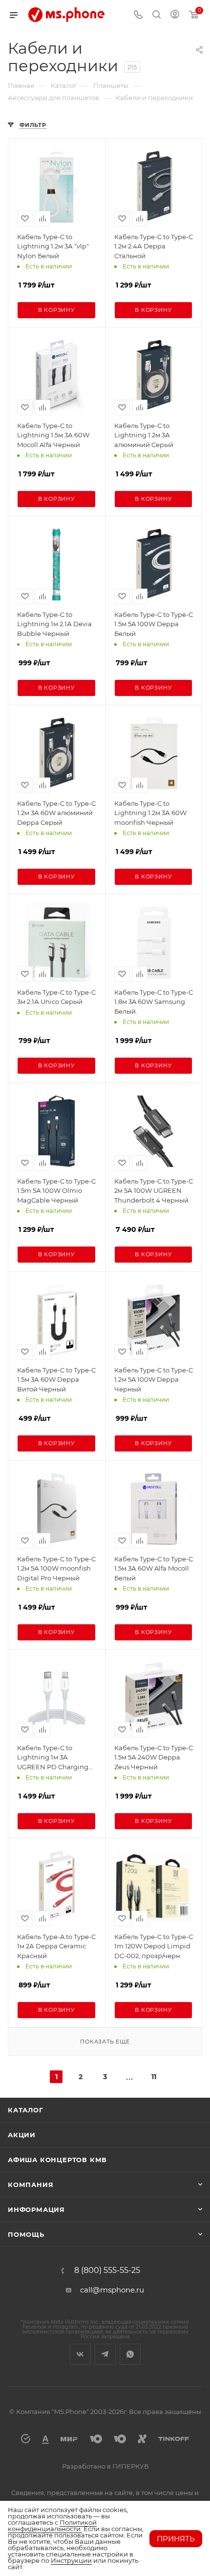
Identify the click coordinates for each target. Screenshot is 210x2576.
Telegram (105, 2354)
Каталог (26, 2110)
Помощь (26, 2234)
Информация (36, 2209)
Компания (31, 2185)
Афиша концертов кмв (57, 2160)
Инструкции (71, 2560)
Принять (176, 2539)
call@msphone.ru (112, 2290)
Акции (22, 2135)
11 (154, 2077)
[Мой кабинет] (175, 15)
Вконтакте (80, 2354)
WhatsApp (130, 2354)
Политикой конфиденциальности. (52, 2525)
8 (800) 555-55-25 (107, 2270)
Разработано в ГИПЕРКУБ (105, 2466)
